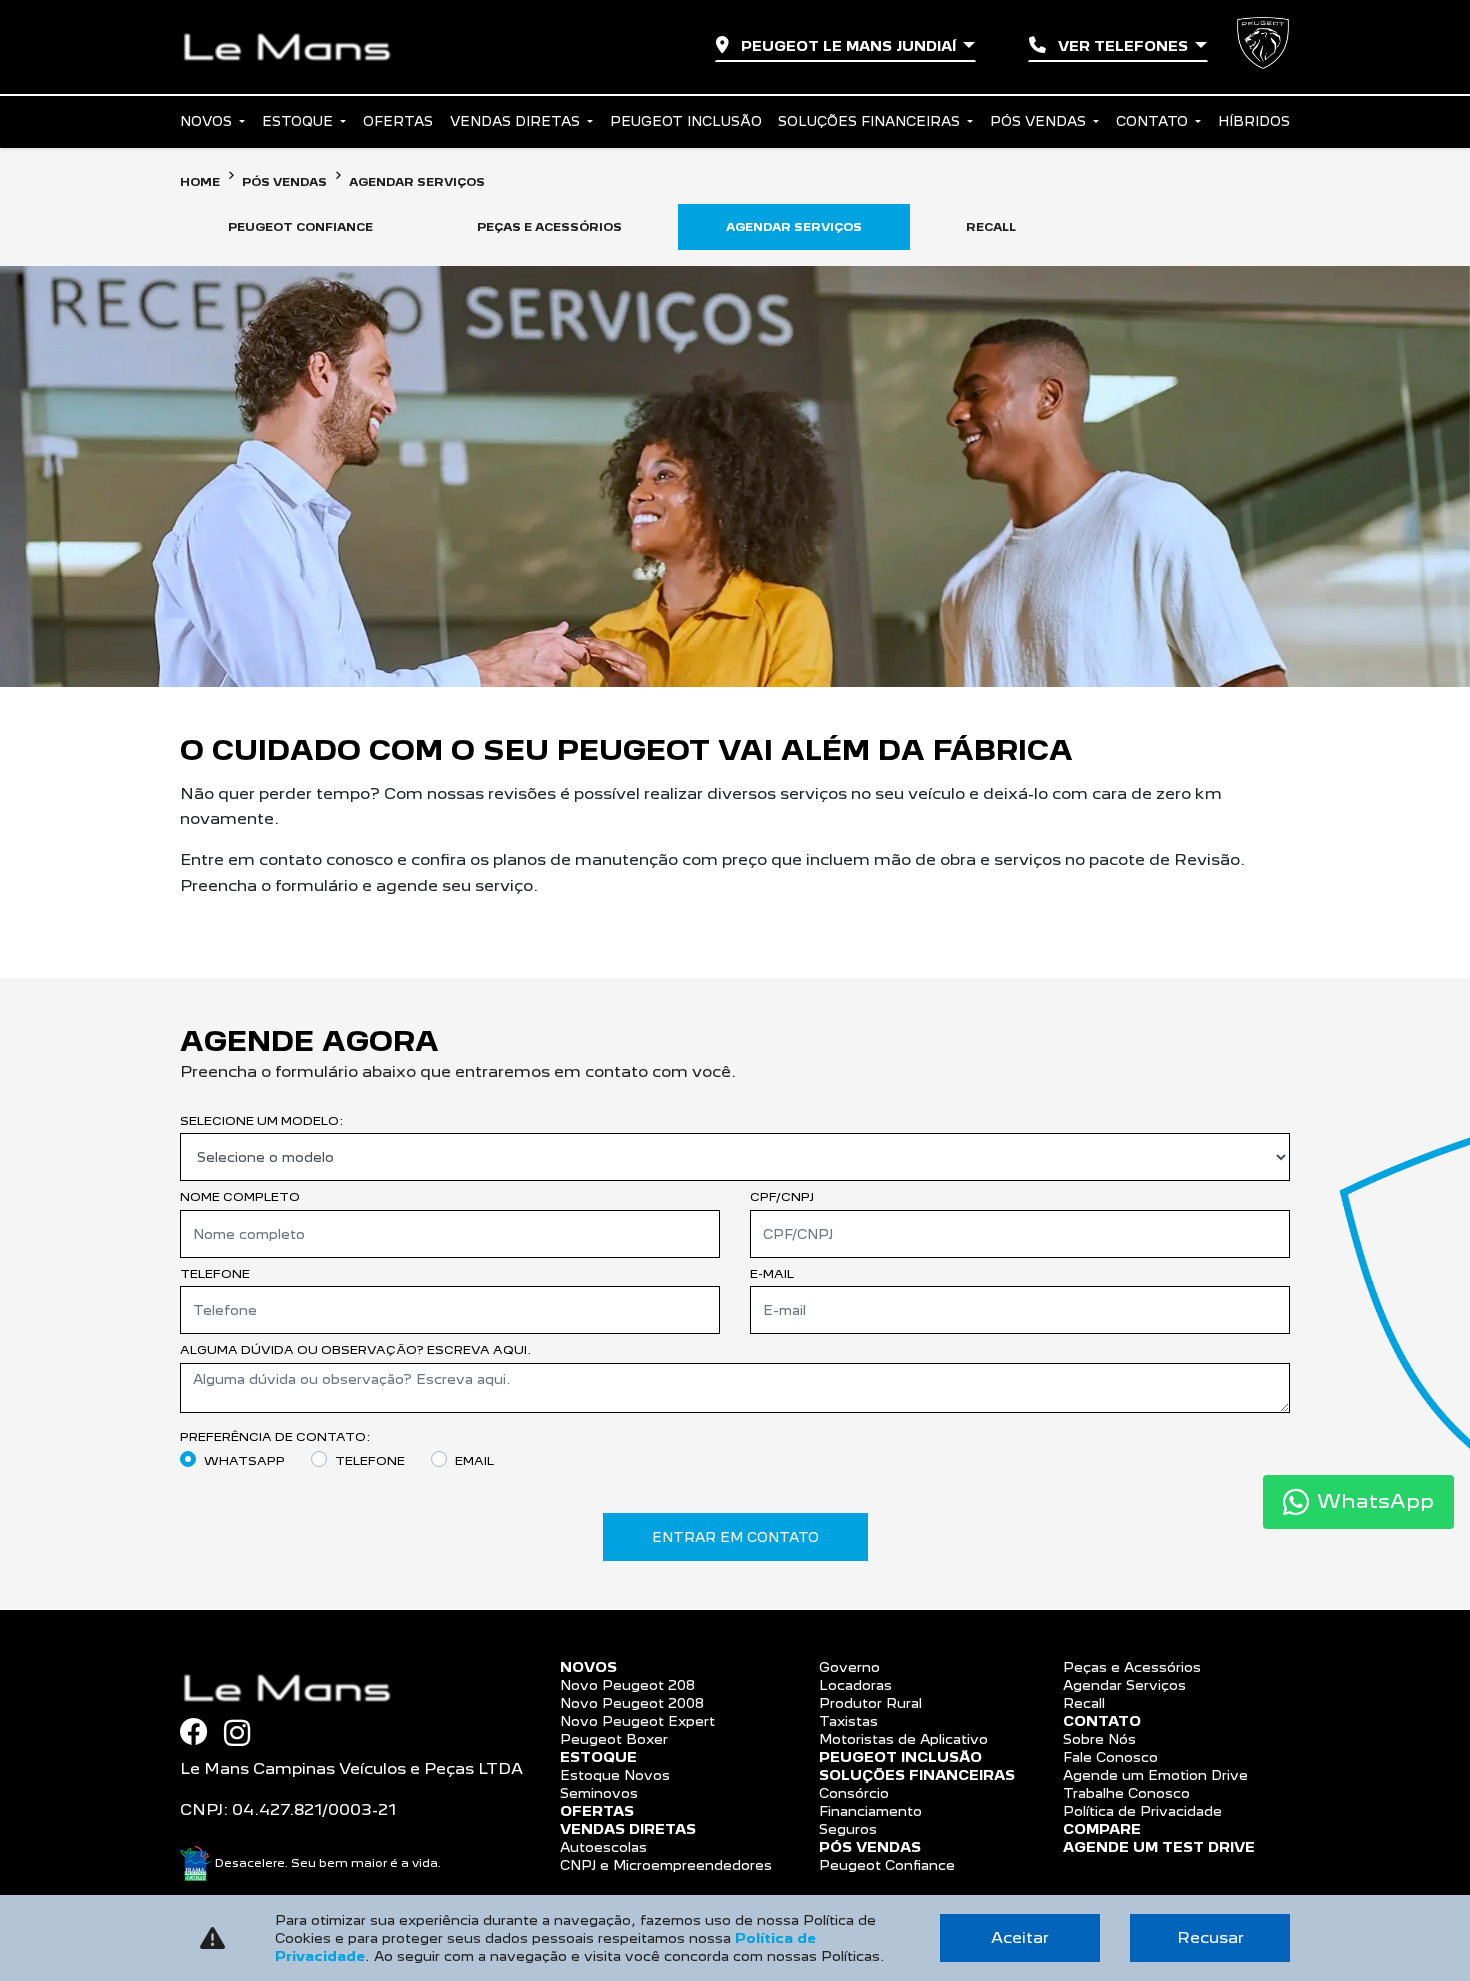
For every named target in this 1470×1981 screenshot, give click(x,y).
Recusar (1210, 1937)
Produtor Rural (870, 1703)
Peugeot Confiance (887, 1865)
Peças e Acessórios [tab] (549, 227)
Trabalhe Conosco (1126, 1793)
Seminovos (599, 1793)
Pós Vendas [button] (1040, 121)
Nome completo (240, 1196)
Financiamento (870, 1811)
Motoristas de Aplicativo (903, 1739)
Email (474, 1460)
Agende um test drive (1159, 1847)
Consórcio (854, 1793)
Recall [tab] (991, 227)
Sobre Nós (1099, 1739)
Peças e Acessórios (1132, 1667)
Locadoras (855, 1685)
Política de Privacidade (1142, 1811)
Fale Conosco (1110, 1757)
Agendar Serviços (1124, 1685)
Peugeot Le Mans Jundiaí (848, 46)
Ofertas (398, 121)
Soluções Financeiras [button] (871, 121)
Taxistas (848, 1721)
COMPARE (1102, 1829)
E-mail (772, 1273)
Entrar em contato (735, 1537)
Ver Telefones (1123, 46)
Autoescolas (603, 1847)
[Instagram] (245, 1733)
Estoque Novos (615, 1775)
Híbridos (1254, 121)
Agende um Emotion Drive (1155, 1775)
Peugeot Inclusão (686, 121)
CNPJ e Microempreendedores (666, 1865)
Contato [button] (1154, 121)
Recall (1084, 1703)
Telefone (215, 1273)
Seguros (848, 1829)
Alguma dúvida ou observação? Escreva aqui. (355, 1349)
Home (200, 182)
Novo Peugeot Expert (637, 1721)
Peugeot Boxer (614, 1739)
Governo (849, 1667)
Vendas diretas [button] (517, 121)
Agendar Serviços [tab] (794, 227)
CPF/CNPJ (782, 1196)
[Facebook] (202, 1732)
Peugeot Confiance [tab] (300, 227)
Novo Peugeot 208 (627, 1685)
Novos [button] (208, 121)
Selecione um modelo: (261, 1120)
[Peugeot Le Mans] (295, 47)
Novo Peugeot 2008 (632, 1703)
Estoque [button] (299, 121)
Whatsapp (244, 1460)
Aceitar (1020, 1937)
